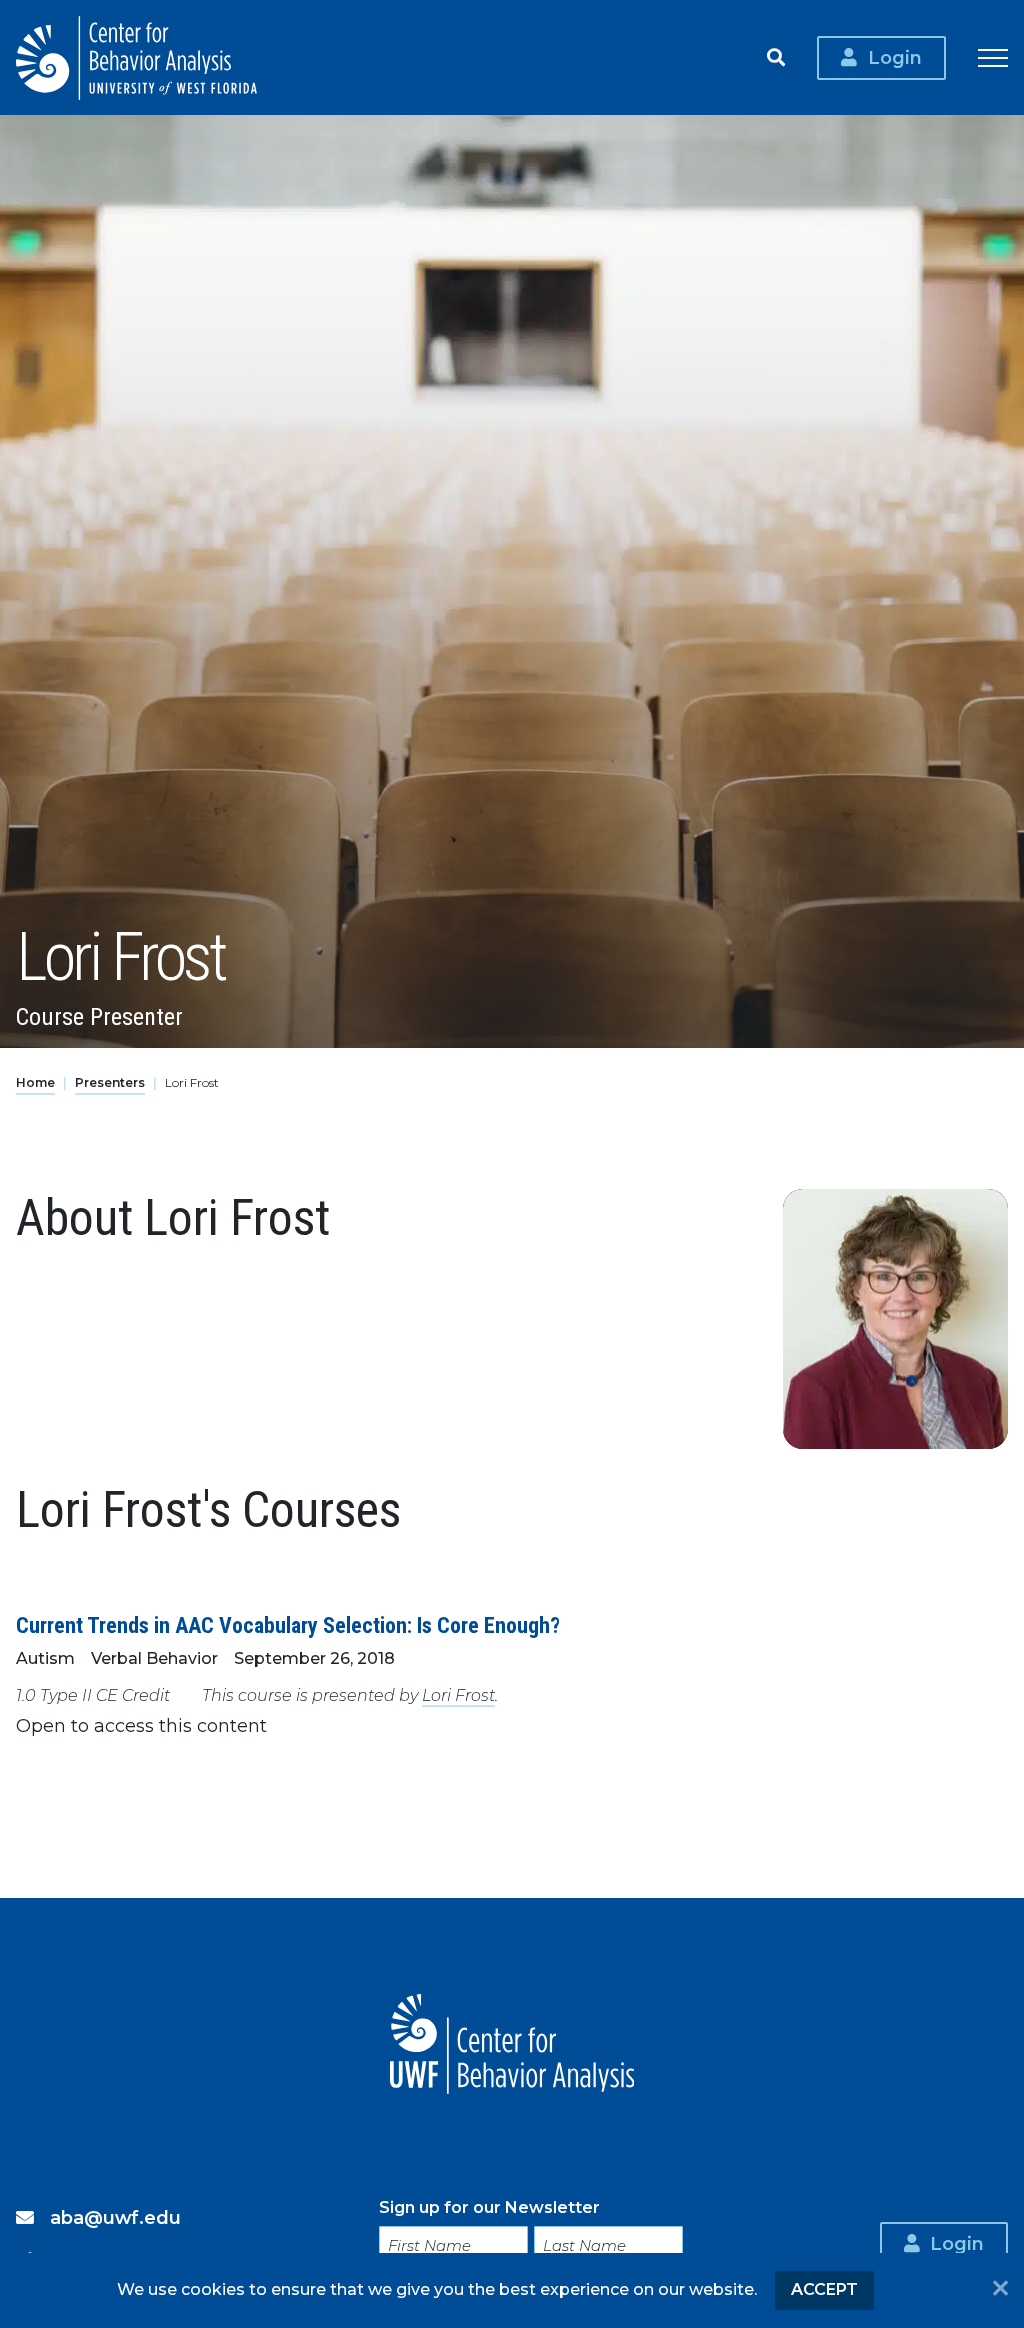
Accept (824, 2289)
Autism (45, 1658)
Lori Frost (458, 1695)
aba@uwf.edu (115, 2217)
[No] (1000, 2290)
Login (895, 57)
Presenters (110, 1082)
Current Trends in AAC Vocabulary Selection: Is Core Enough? (288, 1625)
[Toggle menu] (993, 58)
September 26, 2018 (314, 1658)
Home (35, 1082)
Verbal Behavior (154, 1658)
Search (776, 58)
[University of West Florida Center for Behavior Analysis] (136, 58)
